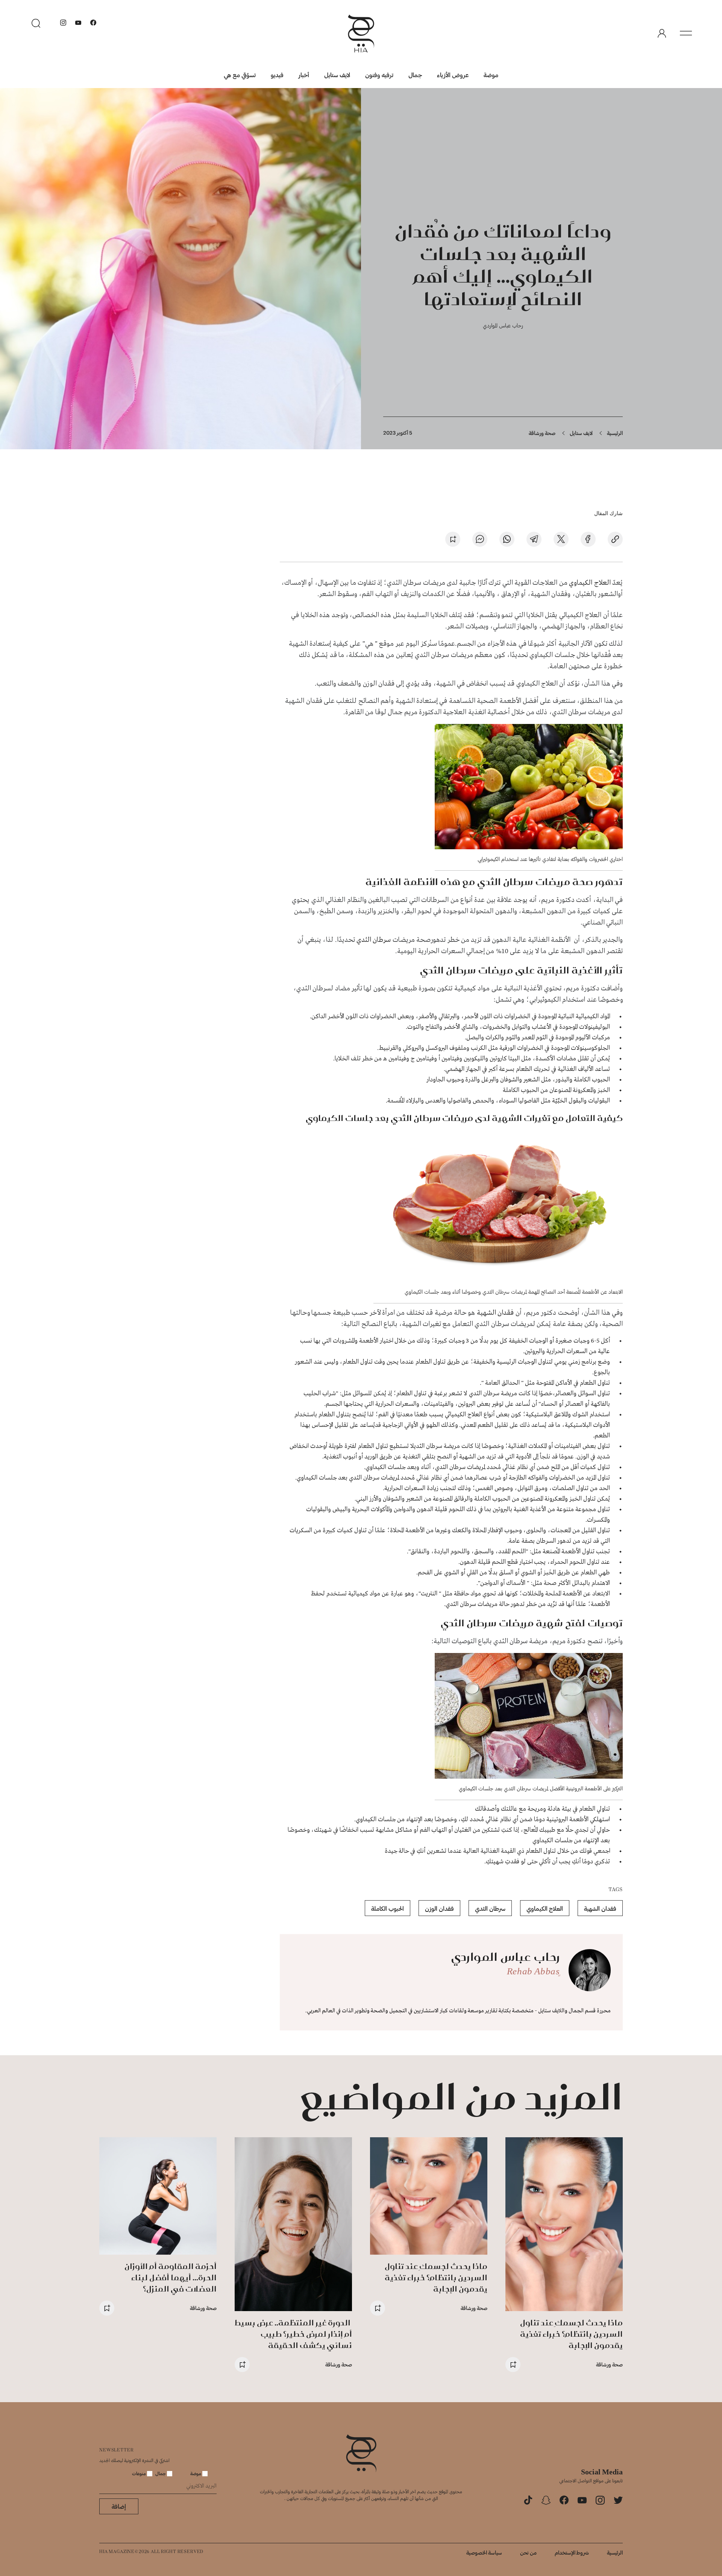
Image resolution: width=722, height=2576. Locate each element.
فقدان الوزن (439, 1908)
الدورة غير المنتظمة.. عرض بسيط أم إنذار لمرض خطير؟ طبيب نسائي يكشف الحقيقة (293, 2334)
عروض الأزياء (453, 75)
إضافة (119, 2506)
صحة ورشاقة (542, 433)
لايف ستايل (337, 75)
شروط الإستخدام (572, 2552)
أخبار (304, 75)
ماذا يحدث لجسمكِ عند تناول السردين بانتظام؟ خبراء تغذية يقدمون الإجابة (571, 2334)
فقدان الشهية (495, 1313)
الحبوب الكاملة (388, 1908)
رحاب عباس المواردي (503, 325)
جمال (415, 75)
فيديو (277, 75)
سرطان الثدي (374, 940)
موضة (491, 75)
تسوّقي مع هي (240, 75)
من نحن (528, 2552)
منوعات (140, 2473)
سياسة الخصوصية (484, 2552)
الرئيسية (615, 433)
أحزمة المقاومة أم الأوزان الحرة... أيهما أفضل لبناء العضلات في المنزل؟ (171, 2277)
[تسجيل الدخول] (662, 33)
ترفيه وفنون (379, 75)
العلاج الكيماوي (590, 583)
